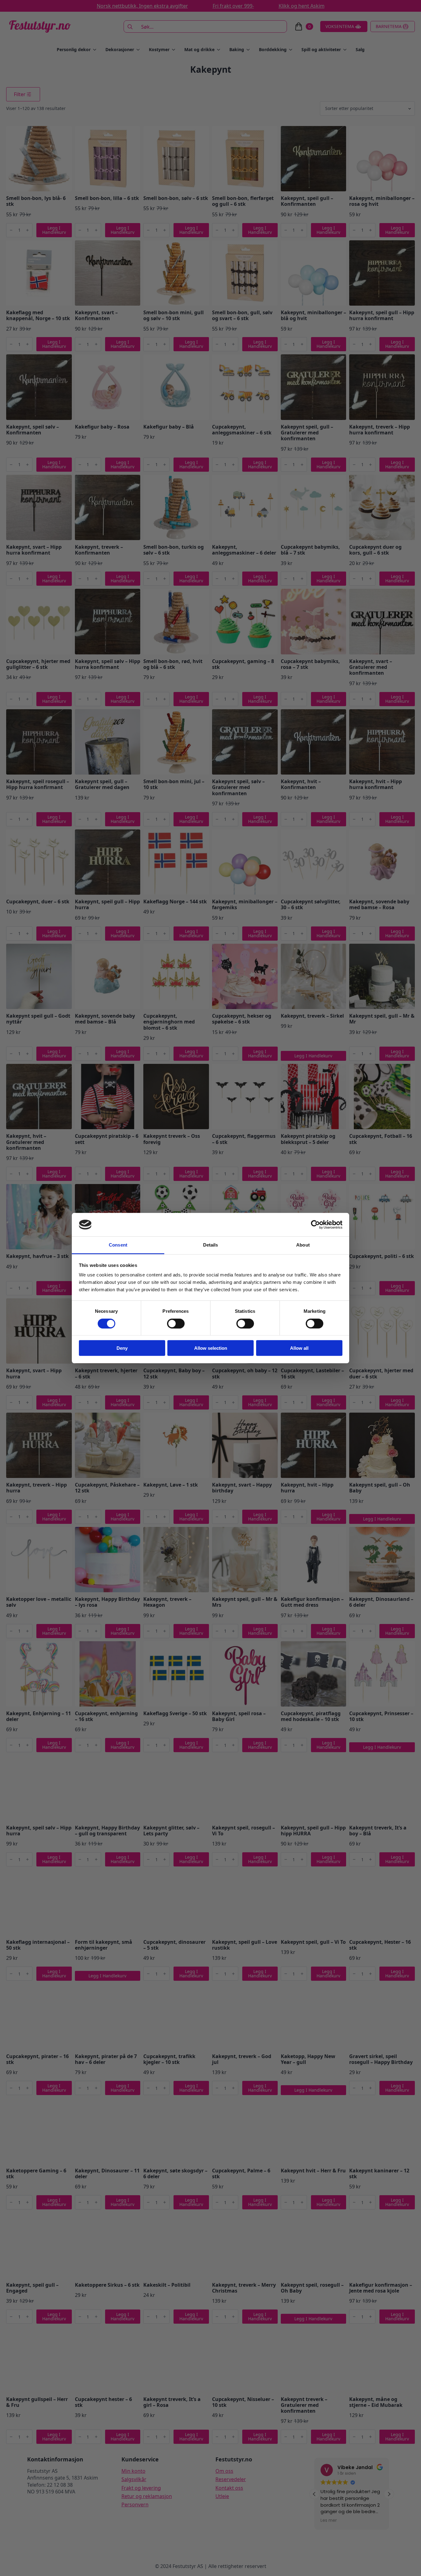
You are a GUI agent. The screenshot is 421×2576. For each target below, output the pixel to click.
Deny (122, 1348)
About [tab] (303, 1245)
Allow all (299, 1348)
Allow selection (211, 1348)
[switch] (176, 1323)
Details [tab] (211, 1245)
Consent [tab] (118, 1245)
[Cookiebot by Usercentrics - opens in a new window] (315, 1225)
